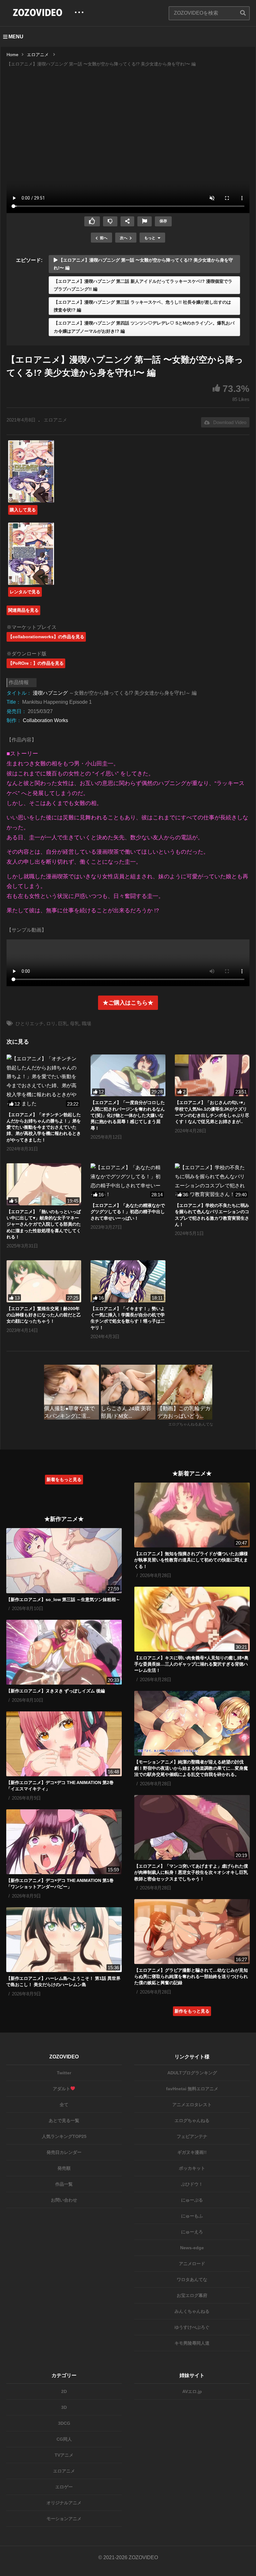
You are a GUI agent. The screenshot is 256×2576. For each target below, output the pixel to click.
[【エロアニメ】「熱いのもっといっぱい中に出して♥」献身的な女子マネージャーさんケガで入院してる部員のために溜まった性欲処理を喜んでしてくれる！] (44, 1184)
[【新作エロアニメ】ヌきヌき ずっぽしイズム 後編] (64, 1652)
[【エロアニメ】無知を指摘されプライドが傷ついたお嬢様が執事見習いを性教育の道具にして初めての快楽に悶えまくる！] (192, 1515)
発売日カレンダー (64, 2152)
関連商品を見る (23, 610)
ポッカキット (192, 2168)
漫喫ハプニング (50, 693)
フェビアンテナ (192, 2136)
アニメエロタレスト (192, 2105)
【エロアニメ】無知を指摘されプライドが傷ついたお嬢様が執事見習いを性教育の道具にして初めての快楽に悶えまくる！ (191, 1560)
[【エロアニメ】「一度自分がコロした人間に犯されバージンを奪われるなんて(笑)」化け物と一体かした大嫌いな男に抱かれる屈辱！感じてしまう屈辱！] (128, 1076)
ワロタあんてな (192, 2279)
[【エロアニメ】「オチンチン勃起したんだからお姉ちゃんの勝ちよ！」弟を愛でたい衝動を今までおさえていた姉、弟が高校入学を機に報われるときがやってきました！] (44, 1081)
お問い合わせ (64, 2200)
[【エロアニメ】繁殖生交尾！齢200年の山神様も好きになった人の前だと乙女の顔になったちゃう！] (44, 1281)
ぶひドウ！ (192, 2184)
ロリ (51, 1023)
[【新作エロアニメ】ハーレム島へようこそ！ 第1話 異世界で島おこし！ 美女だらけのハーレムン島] (64, 1940)
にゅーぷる (192, 2200)
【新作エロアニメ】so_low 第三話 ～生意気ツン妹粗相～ (63, 1599)
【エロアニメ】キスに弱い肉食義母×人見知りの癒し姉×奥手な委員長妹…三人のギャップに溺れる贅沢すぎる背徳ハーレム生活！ (191, 1664)
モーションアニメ (64, 2519)
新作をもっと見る (192, 2011)
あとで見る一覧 (64, 2120)
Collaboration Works (45, 720)
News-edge (192, 2248)
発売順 (64, 2168)
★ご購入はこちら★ (128, 1003)
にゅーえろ (192, 2232)
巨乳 (63, 1023)
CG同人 (64, 2439)
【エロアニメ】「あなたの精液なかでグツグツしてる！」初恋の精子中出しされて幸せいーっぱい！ (128, 1212)
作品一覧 (64, 2184)
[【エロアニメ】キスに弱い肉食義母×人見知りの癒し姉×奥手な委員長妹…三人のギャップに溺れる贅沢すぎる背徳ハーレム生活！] (192, 1619)
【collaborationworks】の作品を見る (46, 637)
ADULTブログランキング (192, 2073)
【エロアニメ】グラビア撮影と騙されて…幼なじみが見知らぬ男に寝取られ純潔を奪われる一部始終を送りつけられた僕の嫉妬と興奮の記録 (191, 1977)
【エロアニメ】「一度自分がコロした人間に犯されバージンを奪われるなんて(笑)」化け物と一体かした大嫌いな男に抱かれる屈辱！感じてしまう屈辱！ (128, 1115)
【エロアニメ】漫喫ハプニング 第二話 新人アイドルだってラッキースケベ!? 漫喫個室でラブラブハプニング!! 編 (143, 285)
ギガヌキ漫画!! (192, 2152)
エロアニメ (55, 420)
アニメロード (192, 2264)
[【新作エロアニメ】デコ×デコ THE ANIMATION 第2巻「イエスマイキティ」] (64, 1744)
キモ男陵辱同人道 (192, 2343)
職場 (86, 1023)
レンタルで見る (25, 592)
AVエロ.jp (192, 2391)
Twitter (64, 2073)
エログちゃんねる (192, 2120)
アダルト (62, 2089)
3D (64, 2407)
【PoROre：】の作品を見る (36, 663)
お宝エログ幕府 (192, 2295)
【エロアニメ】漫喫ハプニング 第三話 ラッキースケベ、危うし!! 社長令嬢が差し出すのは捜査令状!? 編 (142, 306)
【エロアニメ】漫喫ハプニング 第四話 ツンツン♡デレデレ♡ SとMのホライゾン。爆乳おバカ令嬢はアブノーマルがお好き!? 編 (144, 327)
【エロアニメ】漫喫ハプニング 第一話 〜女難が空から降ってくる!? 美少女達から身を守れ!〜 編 (143, 264)
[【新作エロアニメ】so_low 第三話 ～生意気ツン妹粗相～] (64, 1561)
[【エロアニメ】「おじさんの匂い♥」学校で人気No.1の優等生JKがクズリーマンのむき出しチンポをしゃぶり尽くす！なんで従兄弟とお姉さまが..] (212, 1076)
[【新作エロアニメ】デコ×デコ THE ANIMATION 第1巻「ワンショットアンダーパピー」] (64, 1842)
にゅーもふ (192, 2216)
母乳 (75, 1023)
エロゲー (64, 2487)
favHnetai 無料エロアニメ (192, 2089)
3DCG (64, 2423)
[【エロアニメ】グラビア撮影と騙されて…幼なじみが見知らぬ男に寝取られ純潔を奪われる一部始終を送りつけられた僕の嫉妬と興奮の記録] (192, 1932)
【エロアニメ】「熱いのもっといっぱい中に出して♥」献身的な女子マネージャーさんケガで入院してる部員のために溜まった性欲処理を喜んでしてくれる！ (44, 1224)
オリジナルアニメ (64, 2503)
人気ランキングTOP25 (64, 2136)
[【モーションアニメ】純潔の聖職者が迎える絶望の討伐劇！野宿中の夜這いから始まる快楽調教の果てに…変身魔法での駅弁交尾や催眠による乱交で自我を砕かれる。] (192, 1723)
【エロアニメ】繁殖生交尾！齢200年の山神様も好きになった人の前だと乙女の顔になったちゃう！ (44, 1315)
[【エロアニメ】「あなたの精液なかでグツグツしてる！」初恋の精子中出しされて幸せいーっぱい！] (128, 1181)
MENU (16, 37)
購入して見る (23, 510)
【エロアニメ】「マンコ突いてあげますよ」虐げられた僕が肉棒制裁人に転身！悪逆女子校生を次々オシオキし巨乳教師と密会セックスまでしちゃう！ (191, 1872)
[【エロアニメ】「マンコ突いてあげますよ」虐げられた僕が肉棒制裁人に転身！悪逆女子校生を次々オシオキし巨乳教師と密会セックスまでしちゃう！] (192, 1827)
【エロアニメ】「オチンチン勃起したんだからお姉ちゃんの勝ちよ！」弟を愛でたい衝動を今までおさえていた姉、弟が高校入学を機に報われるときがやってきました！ (44, 1127)
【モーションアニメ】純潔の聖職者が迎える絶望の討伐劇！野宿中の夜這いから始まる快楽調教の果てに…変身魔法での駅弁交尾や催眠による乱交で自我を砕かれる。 (191, 1768)
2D (64, 2391)
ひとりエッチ (30, 1023)
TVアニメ (64, 2455)
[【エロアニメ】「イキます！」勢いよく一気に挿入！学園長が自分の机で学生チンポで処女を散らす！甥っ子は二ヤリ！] (128, 1281)
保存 (163, 221)
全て (64, 2105)
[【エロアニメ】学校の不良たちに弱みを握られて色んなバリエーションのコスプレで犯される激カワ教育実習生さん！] (212, 1181)
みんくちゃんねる (192, 2311)
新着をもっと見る (64, 1479)
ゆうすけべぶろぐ (192, 2327)
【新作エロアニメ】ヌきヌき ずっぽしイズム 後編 (56, 1691)
